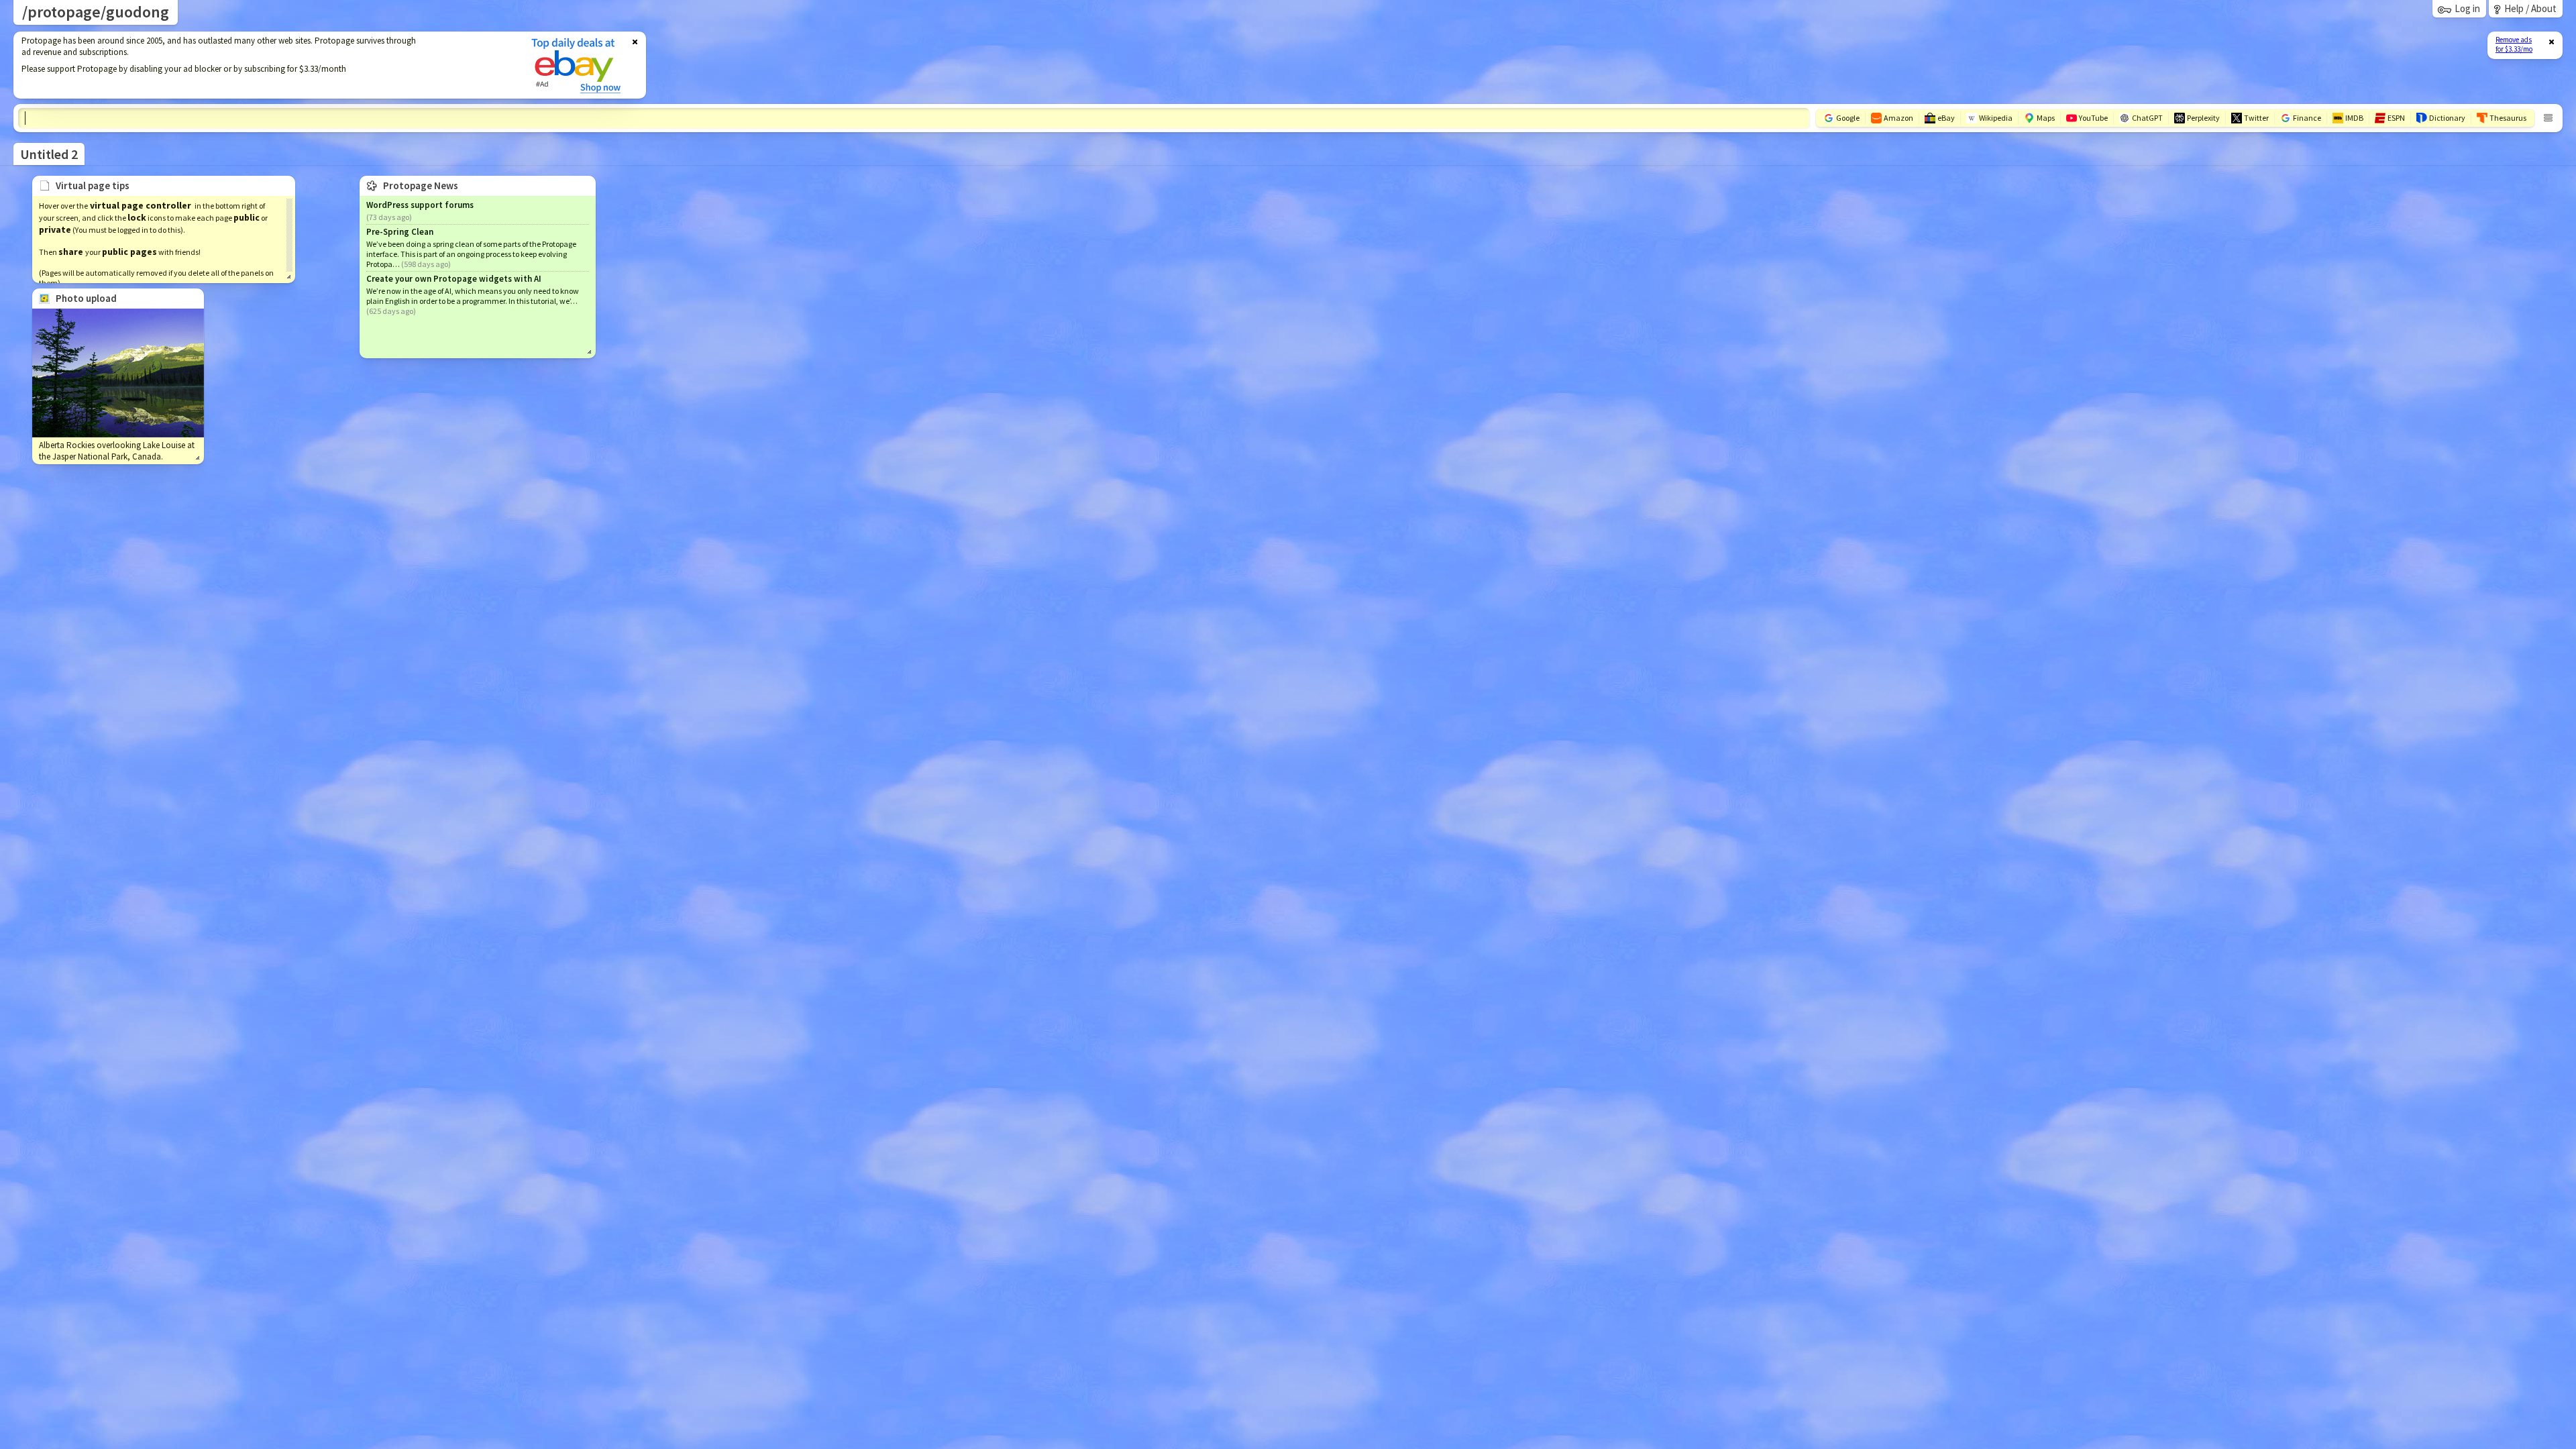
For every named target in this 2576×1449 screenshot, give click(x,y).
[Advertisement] (264, 65)
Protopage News (421, 185)
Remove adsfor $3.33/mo (2514, 44)
